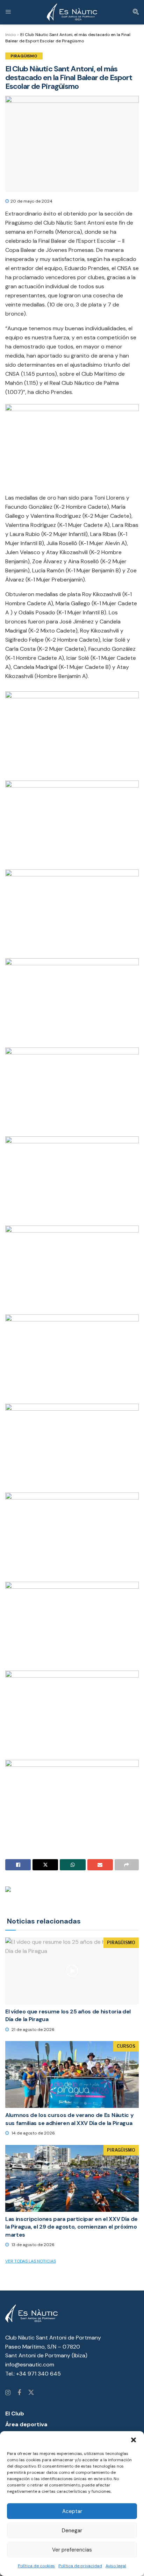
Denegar (72, 2531)
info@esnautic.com (30, 2365)
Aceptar (72, 2511)
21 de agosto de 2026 (33, 2030)
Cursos (126, 2046)
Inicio (10, 35)
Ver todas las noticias (31, 2261)
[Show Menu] (8, 12)
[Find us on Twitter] (31, 2393)
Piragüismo (24, 56)
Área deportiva (26, 2424)
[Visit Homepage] (72, 12)
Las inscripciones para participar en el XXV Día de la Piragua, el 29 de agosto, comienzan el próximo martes (71, 2227)
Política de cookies (36, 2566)
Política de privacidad (80, 2566)
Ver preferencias (72, 2550)
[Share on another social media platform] (127, 1865)
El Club (15, 2413)
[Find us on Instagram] (8, 2393)
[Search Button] (136, 12)
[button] (134, 2440)
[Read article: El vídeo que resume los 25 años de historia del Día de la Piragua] (72, 1971)
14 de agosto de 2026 (33, 2133)
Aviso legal (116, 2566)
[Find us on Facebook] (19, 2393)
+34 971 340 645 (38, 2374)
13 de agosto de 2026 (33, 2245)
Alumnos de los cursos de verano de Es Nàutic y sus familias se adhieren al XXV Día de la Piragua (69, 2119)
